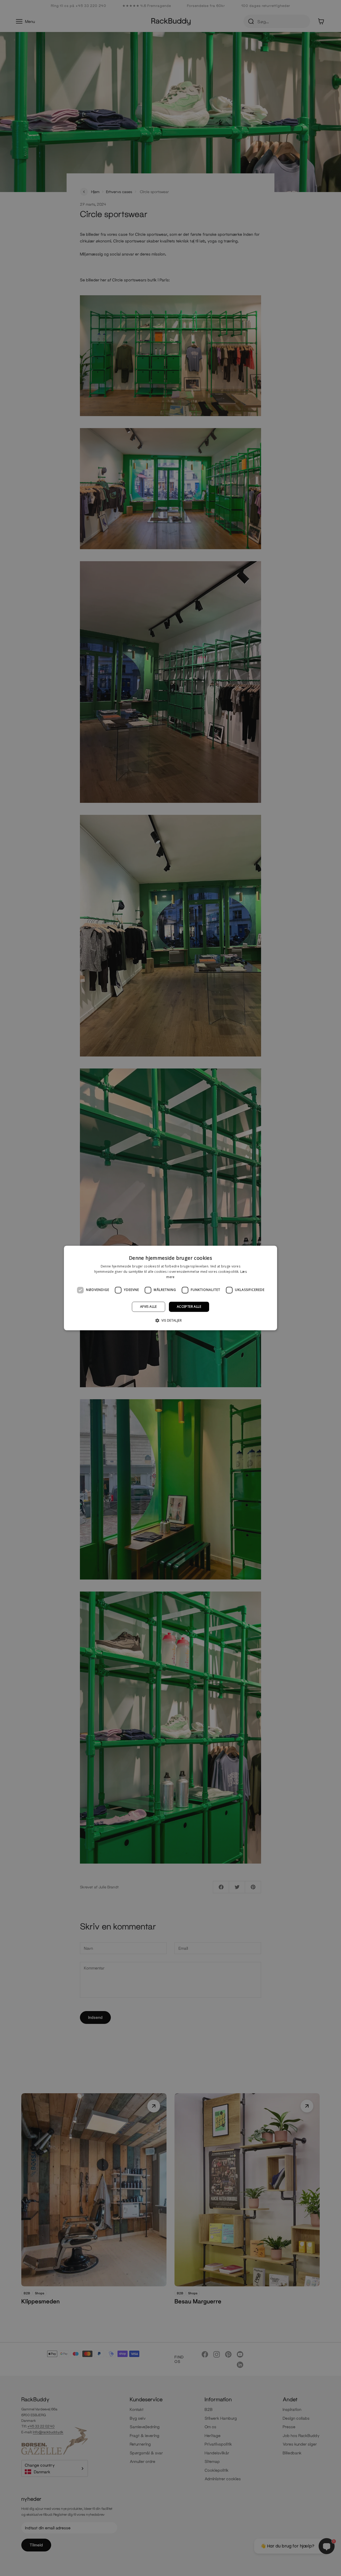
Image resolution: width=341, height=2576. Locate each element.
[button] (170, 1321)
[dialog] (170, 1288)
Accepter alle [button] (189, 1307)
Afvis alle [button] (149, 1307)
